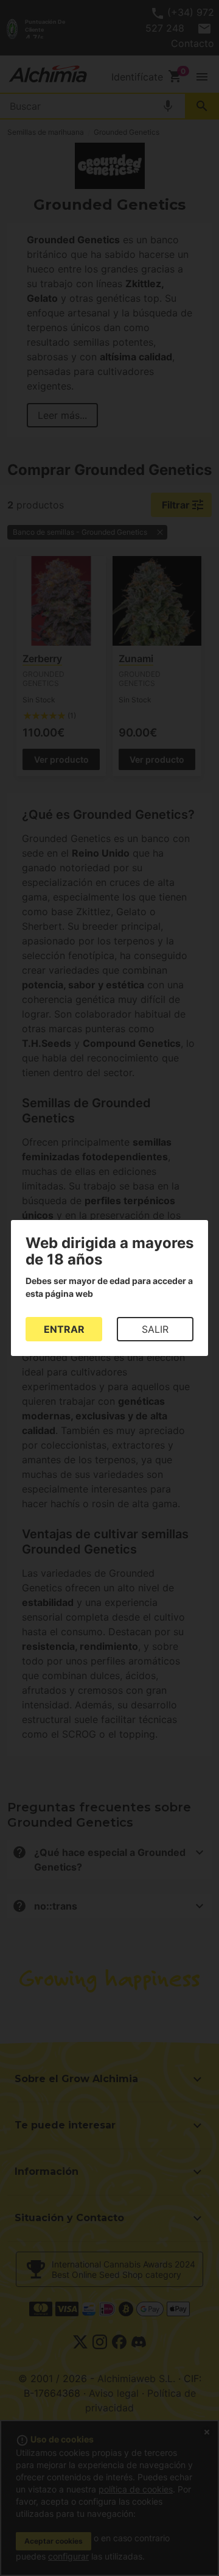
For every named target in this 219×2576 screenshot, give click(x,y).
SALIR (155, 1329)
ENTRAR (64, 1329)
